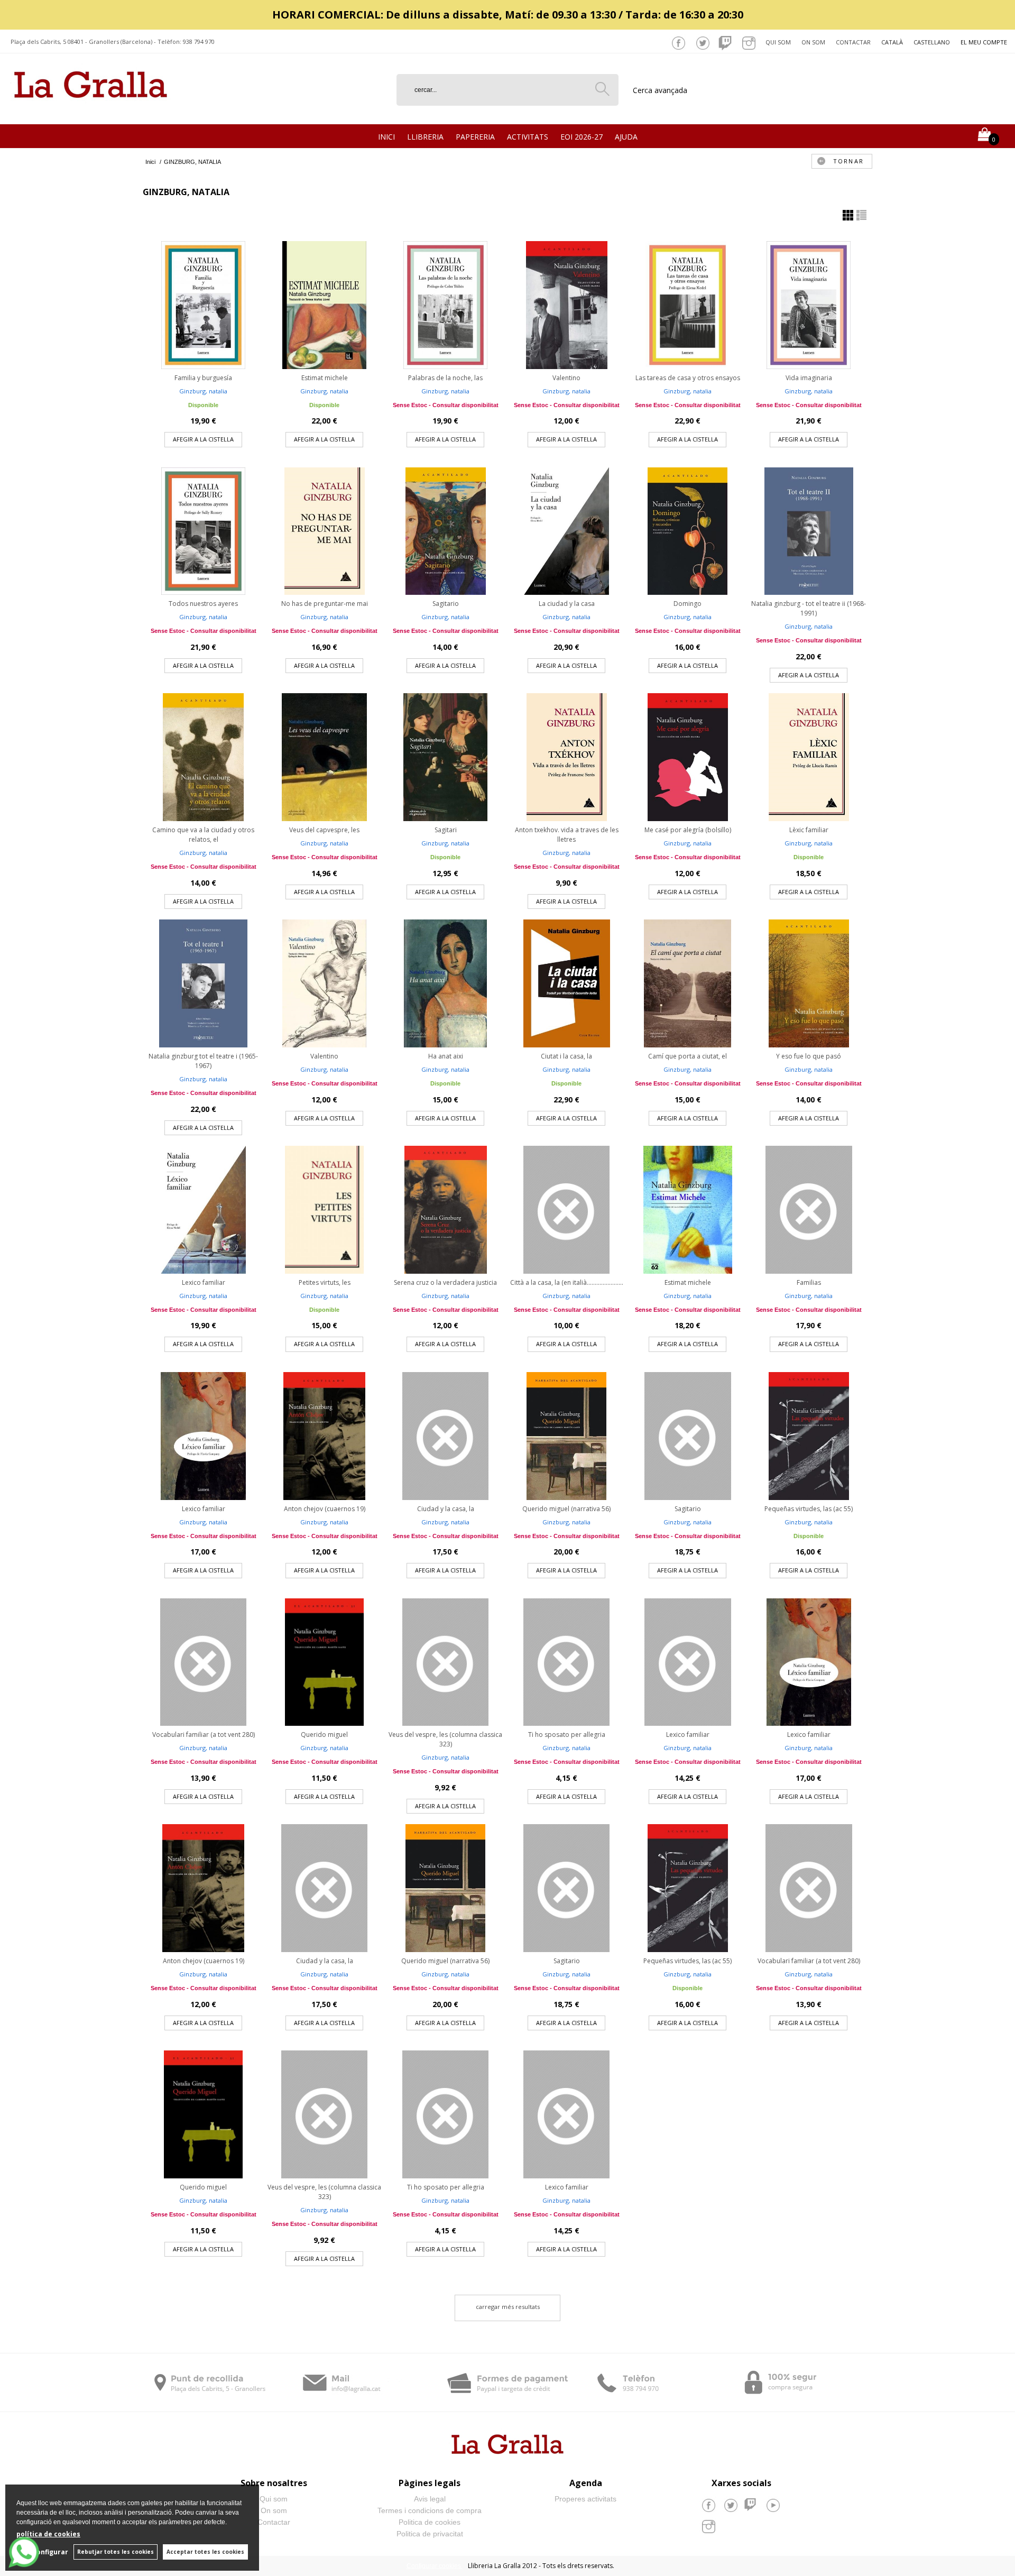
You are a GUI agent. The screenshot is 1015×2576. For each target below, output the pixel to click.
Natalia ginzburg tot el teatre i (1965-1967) (203, 1061)
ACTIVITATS (528, 137)
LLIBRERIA (425, 137)
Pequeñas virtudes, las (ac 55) (809, 1509)
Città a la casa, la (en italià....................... (567, 1282)
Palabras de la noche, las (445, 378)
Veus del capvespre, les (324, 830)
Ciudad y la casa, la (446, 1509)
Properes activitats (585, 2499)
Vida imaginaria (809, 378)
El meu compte (984, 42)
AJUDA (626, 137)
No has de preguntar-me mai (325, 604)
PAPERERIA (475, 137)
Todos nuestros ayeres (203, 604)
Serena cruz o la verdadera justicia (445, 1282)
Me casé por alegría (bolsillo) (688, 830)
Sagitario (446, 604)
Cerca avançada (660, 90)
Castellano (932, 42)
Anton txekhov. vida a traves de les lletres (567, 835)
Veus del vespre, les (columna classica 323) (445, 1739)
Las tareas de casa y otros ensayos (688, 378)
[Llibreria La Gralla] (91, 111)
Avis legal (430, 2499)
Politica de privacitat (430, 2534)
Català (892, 42)
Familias (809, 1282)
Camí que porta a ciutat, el (688, 1056)
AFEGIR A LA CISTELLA (203, 439)
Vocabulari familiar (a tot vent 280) (204, 1735)
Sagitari (446, 830)
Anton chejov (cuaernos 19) (325, 1509)
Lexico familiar (204, 1282)
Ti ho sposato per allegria (567, 1735)
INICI (386, 137)
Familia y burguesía (203, 378)
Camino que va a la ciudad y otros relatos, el (203, 835)
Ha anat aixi (446, 1056)
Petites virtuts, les (325, 1282)
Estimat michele (325, 378)
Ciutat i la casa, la (566, 1056)
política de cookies (48, 2534)
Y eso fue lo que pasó (809, 1056)
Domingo (688, 604)
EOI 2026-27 (582, 137)
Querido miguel (324, 1735)
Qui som (778, 42)
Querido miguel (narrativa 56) (566, 1509)
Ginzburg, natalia (203, 391)
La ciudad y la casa (567, 604)
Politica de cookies (430, 2522)
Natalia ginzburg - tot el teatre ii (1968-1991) (809, 608)
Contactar (853, 42)
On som (813, 42)
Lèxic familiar (809, 830)
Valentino (566, 378)
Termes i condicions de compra (430, 2510)
